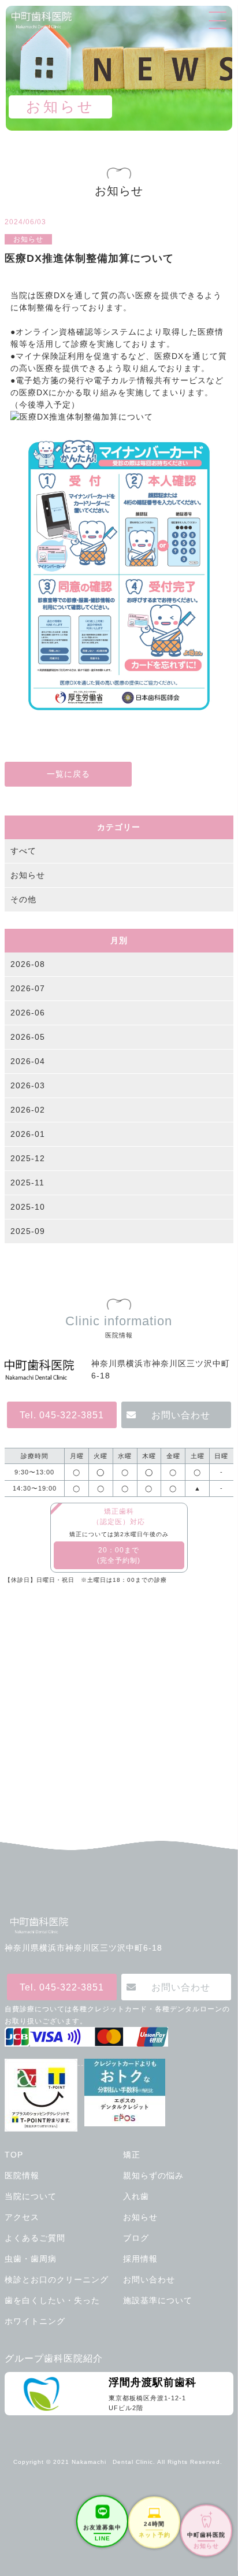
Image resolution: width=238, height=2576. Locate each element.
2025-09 (28, 1231)
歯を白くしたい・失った (52, 2300)
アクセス (22, 2217)
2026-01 (28, 1134)
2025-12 (28, 1158)
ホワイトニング (35, 2321)
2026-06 (28, 1013)
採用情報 (140, 2259)
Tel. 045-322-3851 (62, 1415)
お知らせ (28, 875)
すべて (23, 851)
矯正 (132, 2155)
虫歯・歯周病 (31, 2259)
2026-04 (28, 1061)
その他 (23, 899)
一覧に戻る (68, 774)
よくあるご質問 (35, 2238)
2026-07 (28, 988)
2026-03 (28, 1085)
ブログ (136, 2238)
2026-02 (28, 1110)
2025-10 (28, 1207)
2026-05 (28, 1037)
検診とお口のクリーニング (57, 2280)
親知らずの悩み (153, 2175)
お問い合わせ (181, 1415)
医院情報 (22, 2175)
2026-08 (28, 964)
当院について (31, 2196)
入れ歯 (136, 2196)
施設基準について (158, 2300)
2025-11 (27, 1183)
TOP (14, 2155)
